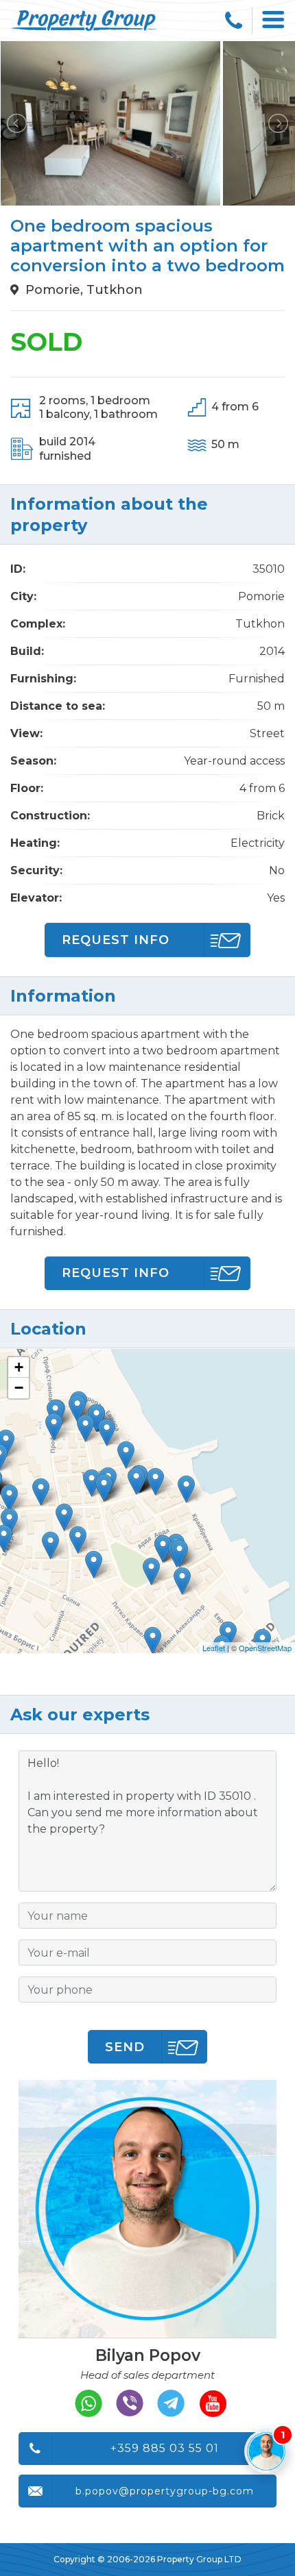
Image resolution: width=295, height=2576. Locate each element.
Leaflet (214, 1648)
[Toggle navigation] (274, 21)
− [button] (19, 1388)
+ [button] (19, 1367)
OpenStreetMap (265, 1648)
